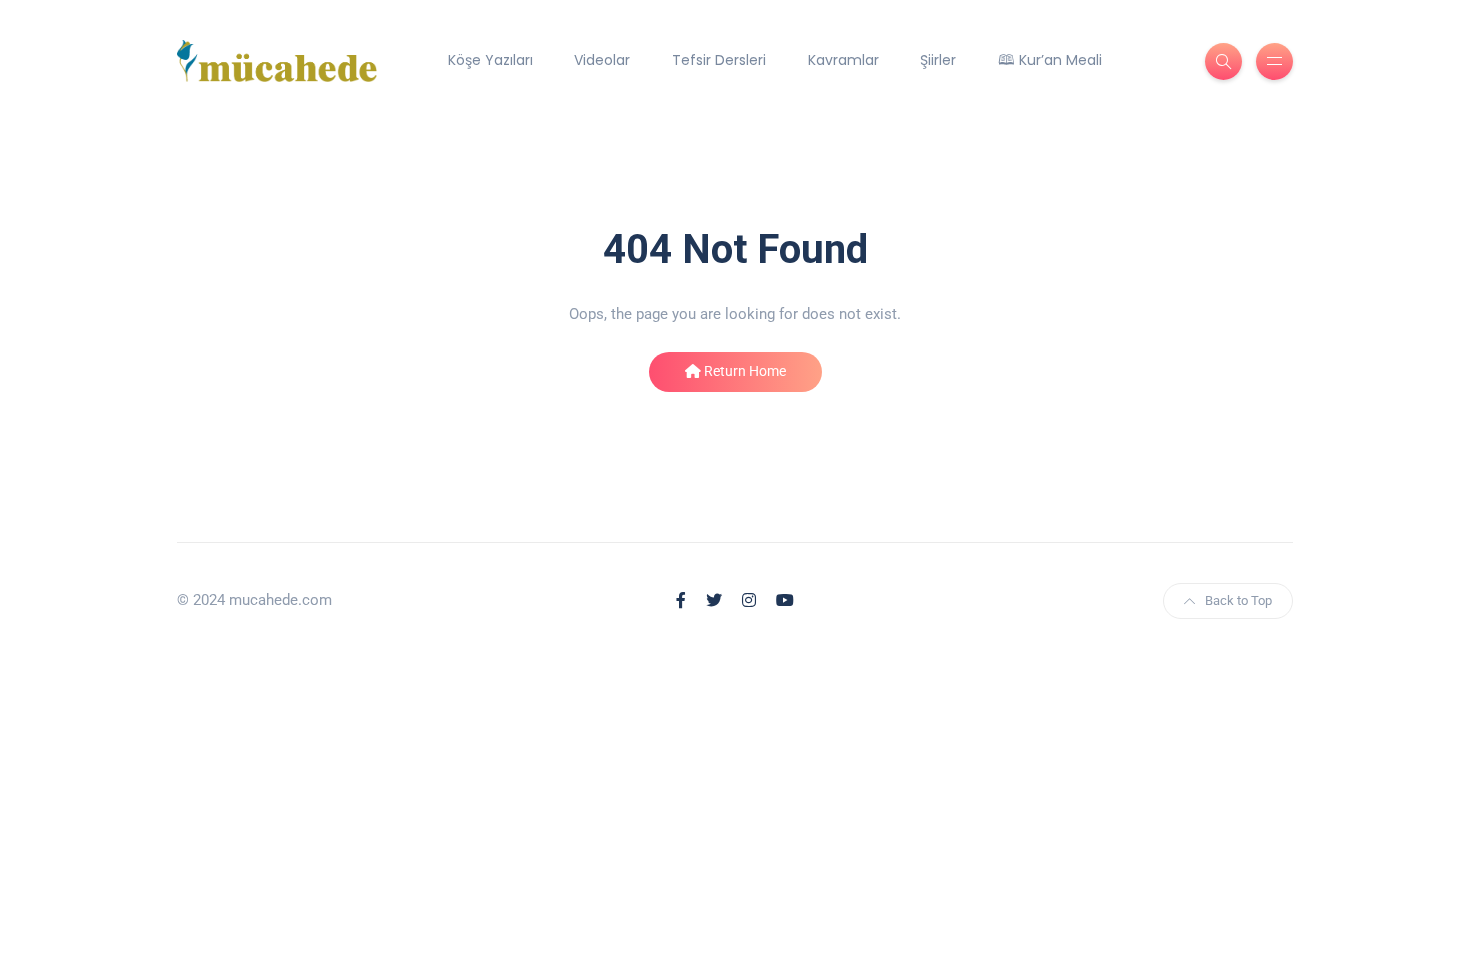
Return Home (743, 371)
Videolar (602, 60)
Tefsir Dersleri (719, 60)
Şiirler (938, 60)
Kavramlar (843, 60)
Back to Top (1238, 600)
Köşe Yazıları (490, 60)
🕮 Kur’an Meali (1050, 60)
